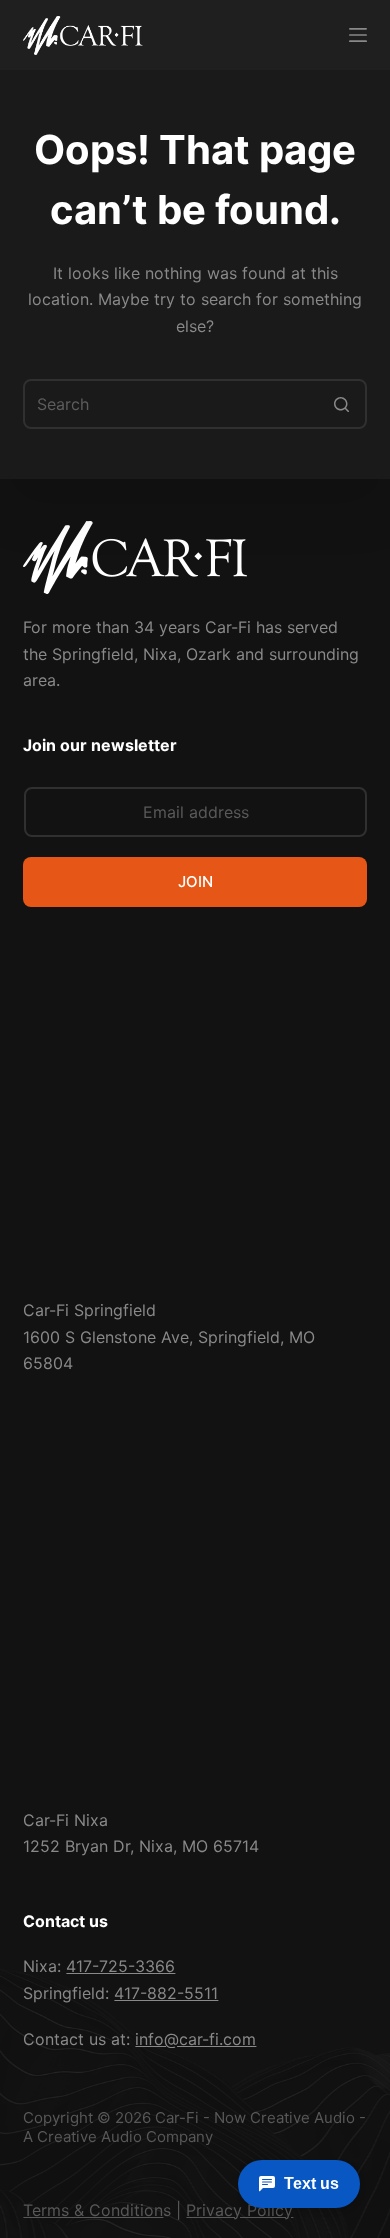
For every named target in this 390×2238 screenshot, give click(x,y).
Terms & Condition (93, 2210)
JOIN (195, 881)
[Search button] (342, 404)
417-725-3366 (120, 1966)
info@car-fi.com (195, 2039)
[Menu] (358, 35)
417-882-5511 (166, 1993)
